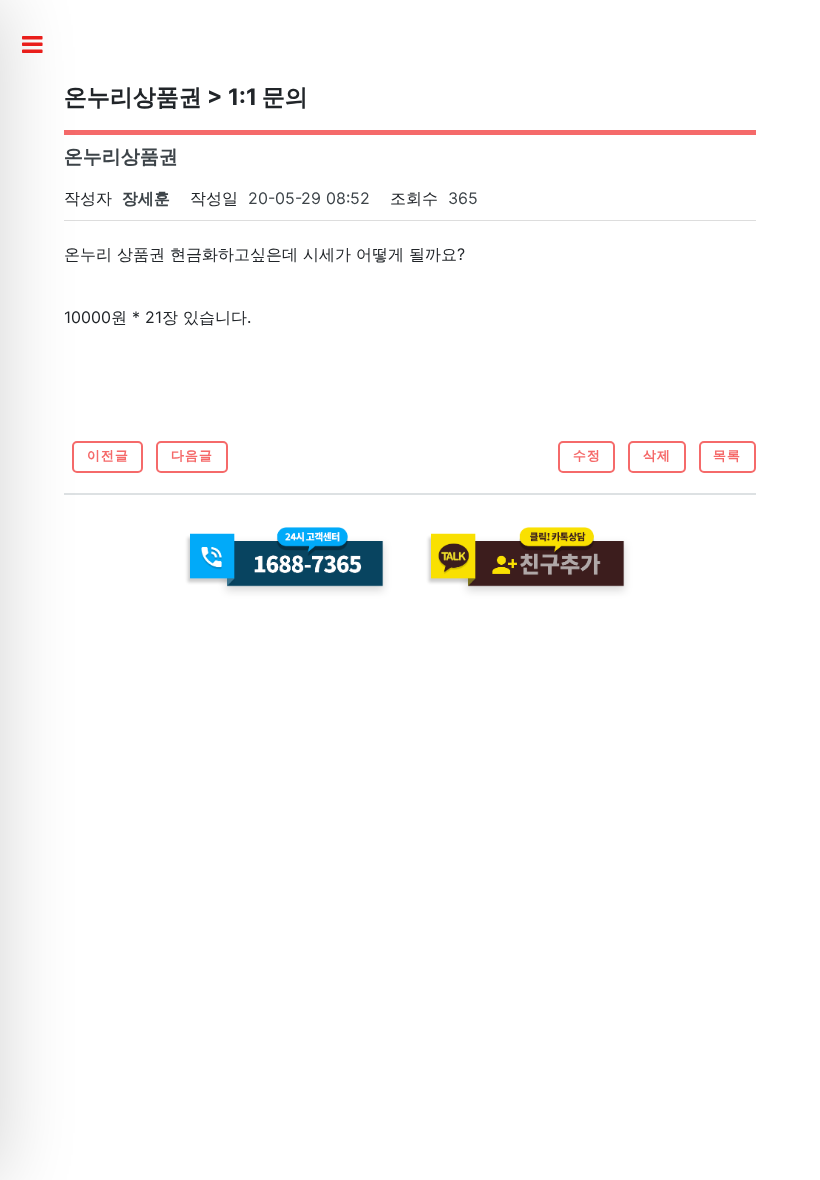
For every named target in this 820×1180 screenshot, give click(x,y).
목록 (727, 455)
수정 (587, 455)
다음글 (192, 455)
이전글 (108, 455)
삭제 (657, 455)
